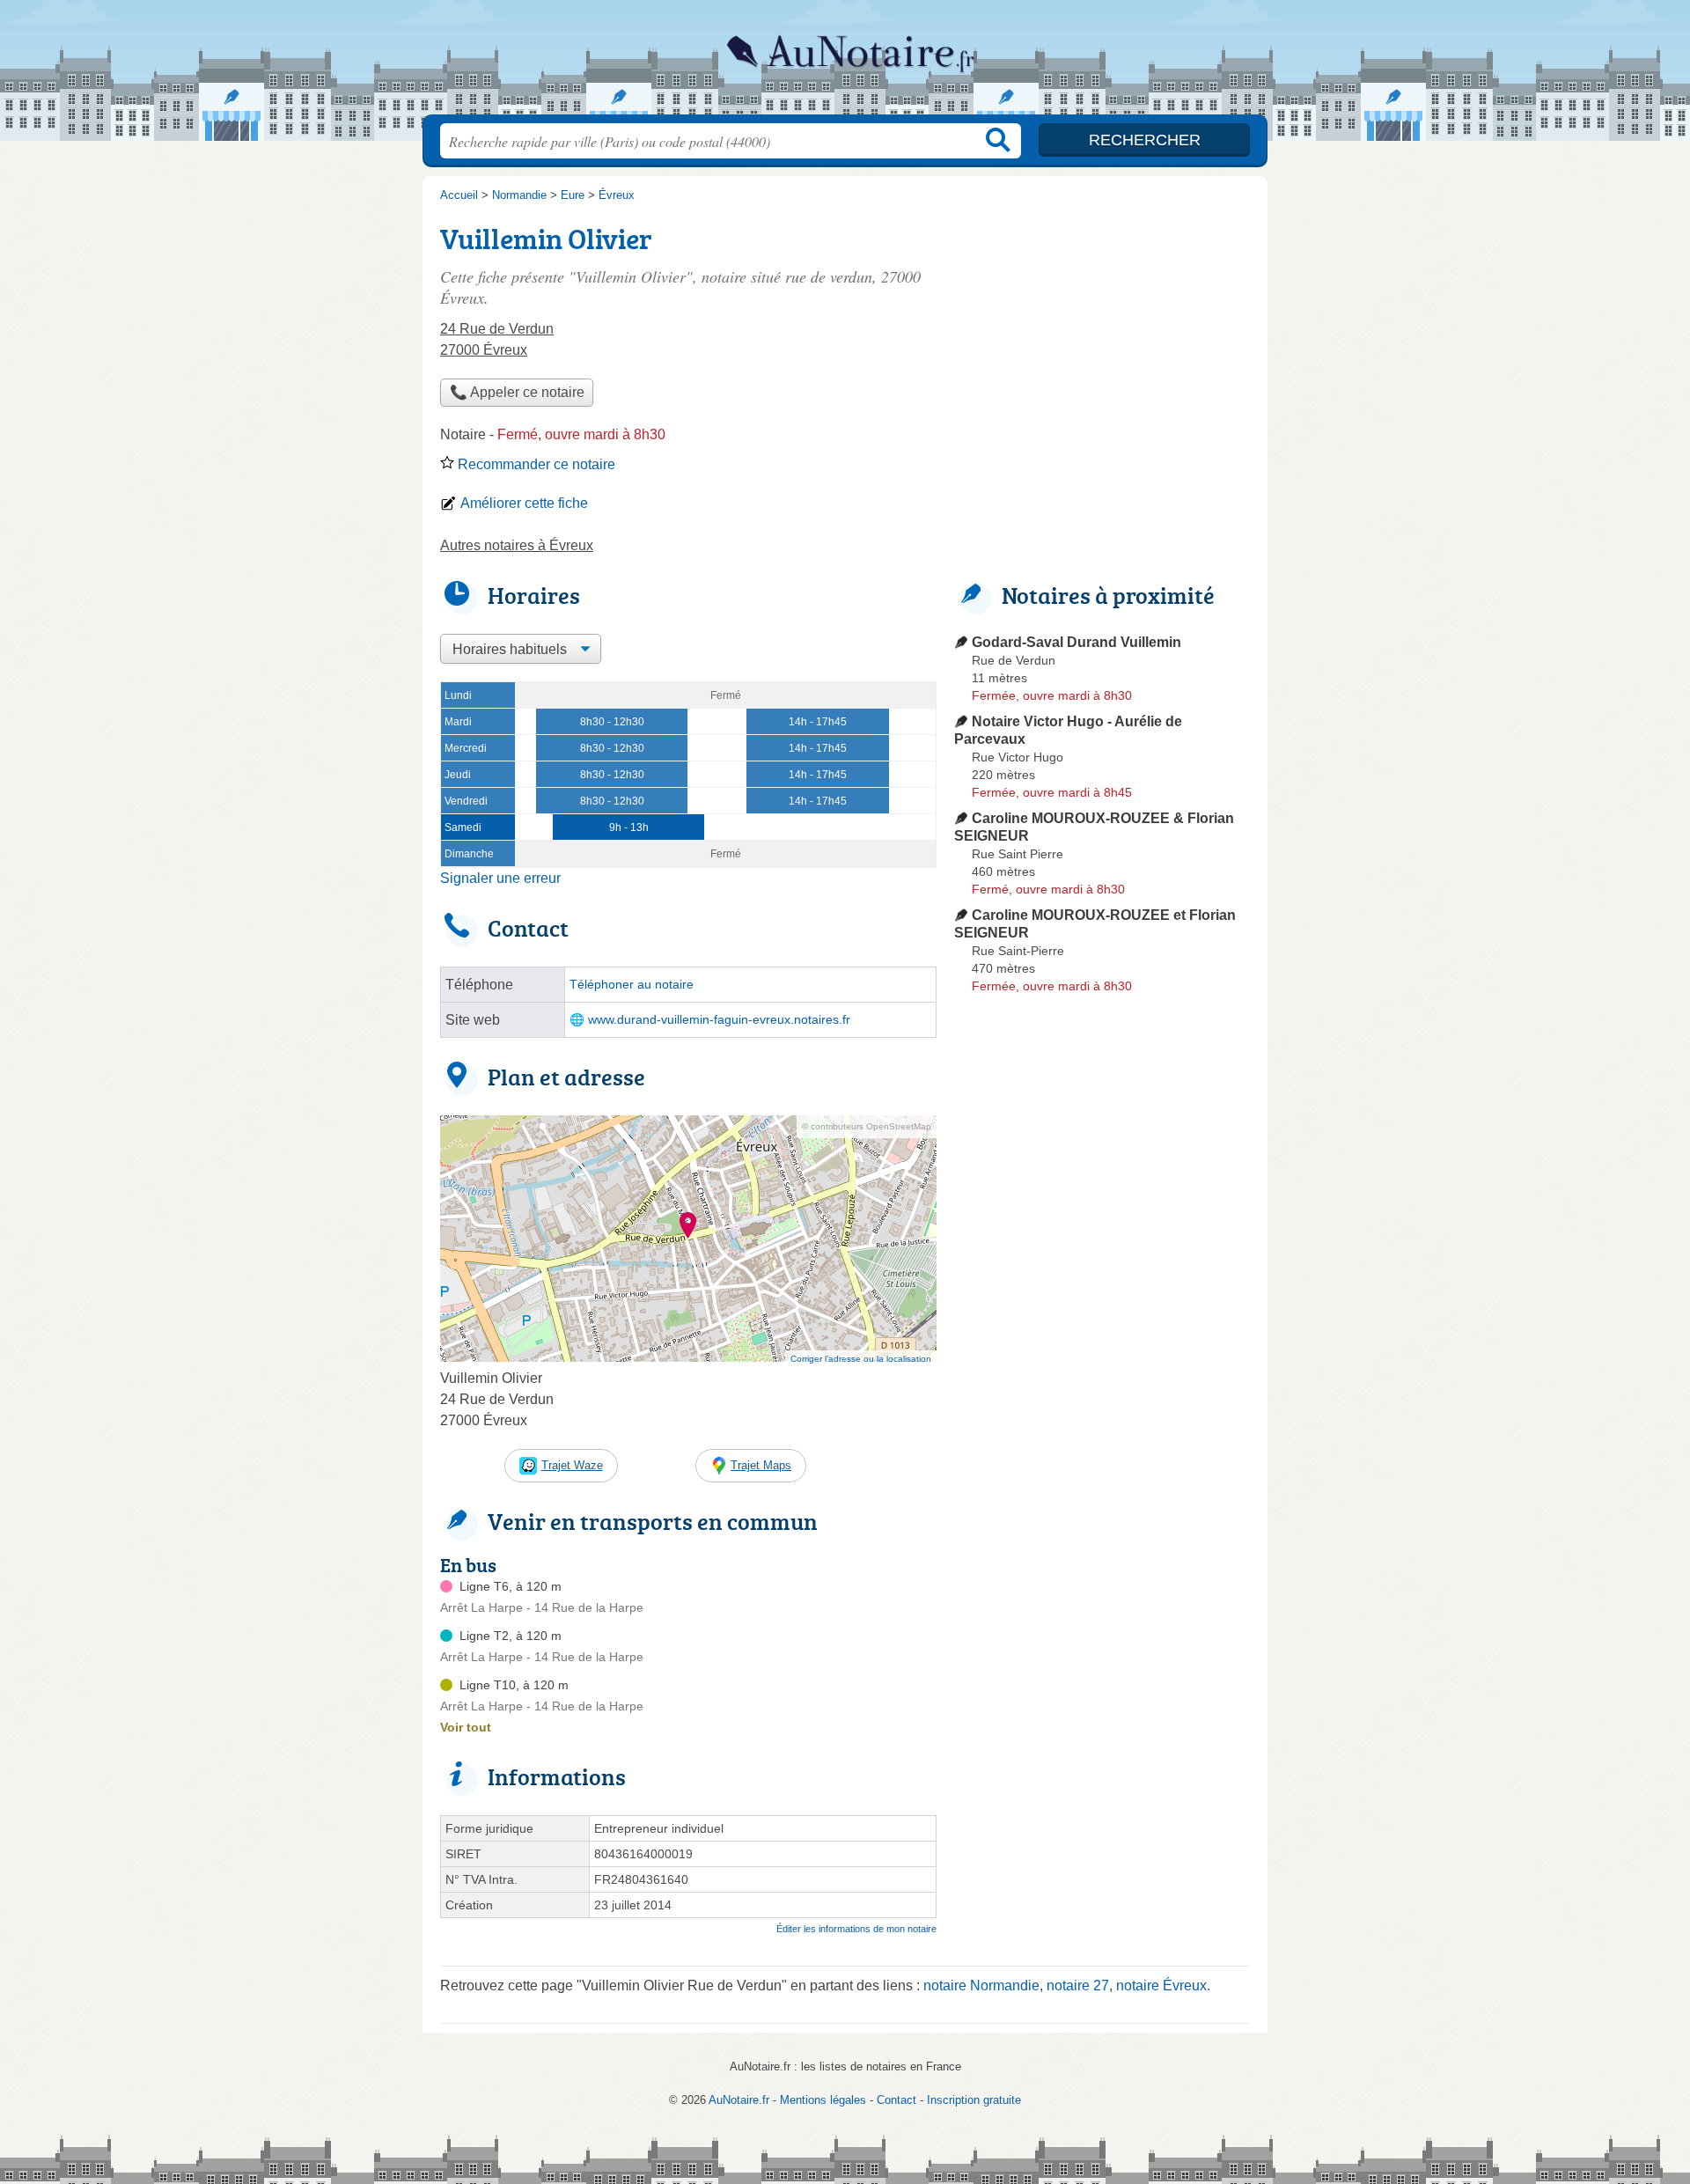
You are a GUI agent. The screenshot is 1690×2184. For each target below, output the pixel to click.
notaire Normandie (981, 1985)
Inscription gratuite (974, 2100)
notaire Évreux (1161, 1985)
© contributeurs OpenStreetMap (867, 1126)
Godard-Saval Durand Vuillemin (1076, 642)
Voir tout (466, 1727)
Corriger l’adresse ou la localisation (861, 1359)
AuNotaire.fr (845, 63)
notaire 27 (1078, 1985)
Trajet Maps (761, 1465)
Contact (896, 2100)
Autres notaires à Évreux (517, 545)
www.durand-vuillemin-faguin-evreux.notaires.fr (719, 1020)
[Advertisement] (1102, 340)
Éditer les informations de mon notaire (856, 1929)
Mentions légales (823, 2100)
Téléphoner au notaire (632, 985)
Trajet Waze (572, 1465)
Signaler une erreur (500, 878)
